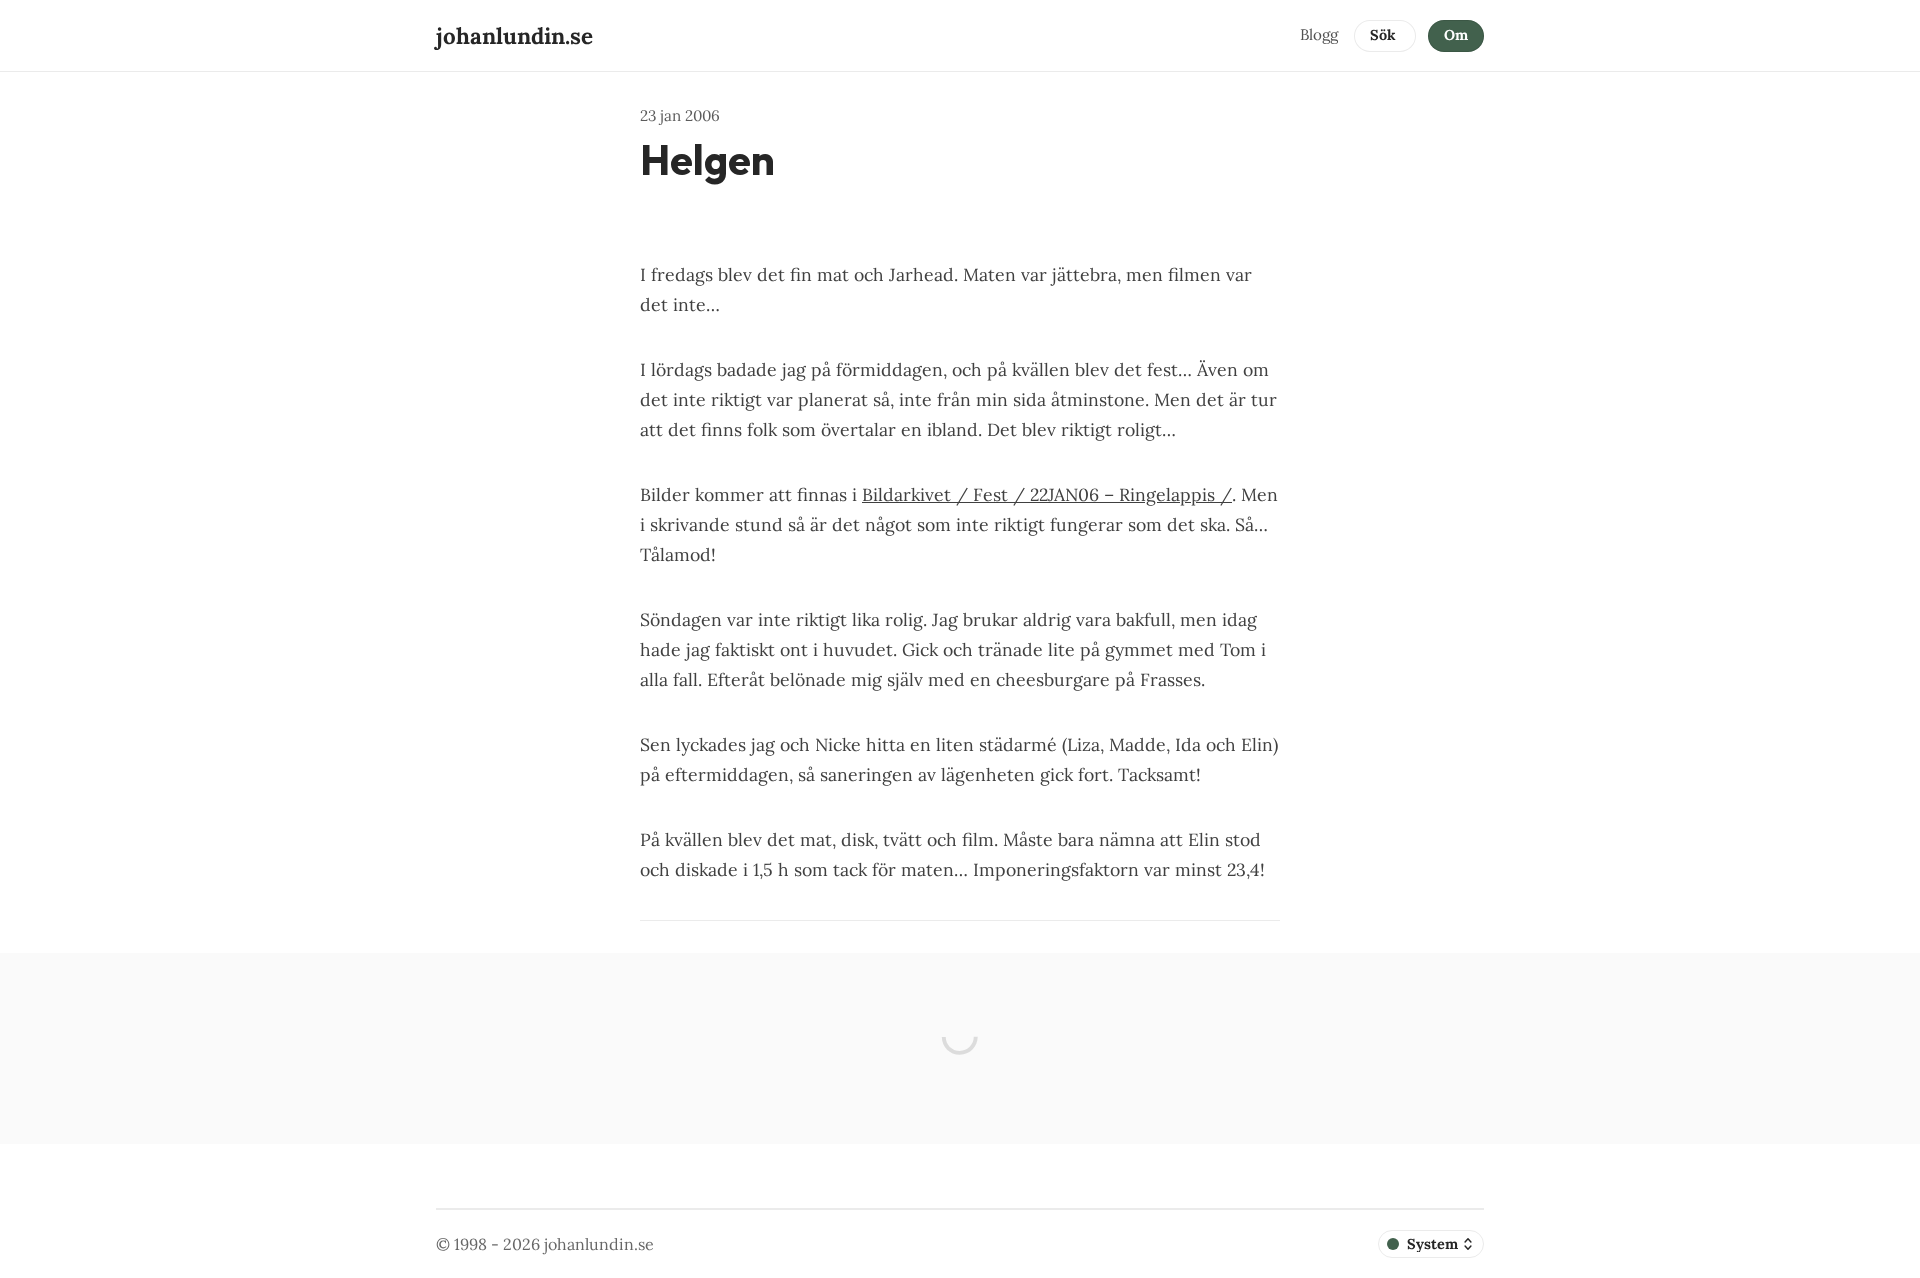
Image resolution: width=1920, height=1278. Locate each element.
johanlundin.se (599, 1244)
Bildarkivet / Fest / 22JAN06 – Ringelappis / (1047, 494)
